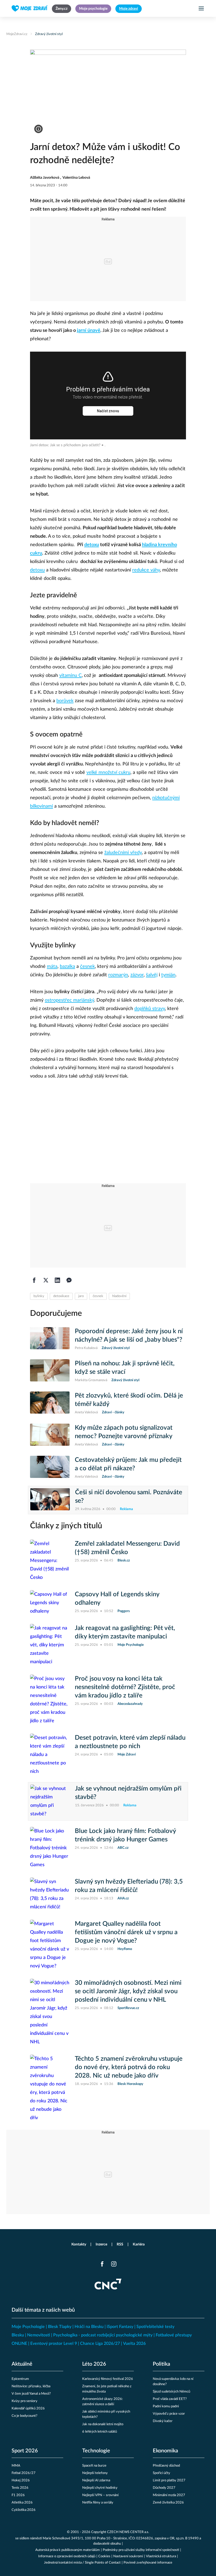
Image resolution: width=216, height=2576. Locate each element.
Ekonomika (165, 2451)
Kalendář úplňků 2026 (28, 2408)
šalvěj (152, 975)
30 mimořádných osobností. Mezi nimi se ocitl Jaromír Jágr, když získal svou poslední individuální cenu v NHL (128, 1991)
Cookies (104, 2556)
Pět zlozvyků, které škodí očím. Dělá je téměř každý (129, 1400)
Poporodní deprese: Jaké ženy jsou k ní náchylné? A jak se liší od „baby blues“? (129, 1336)
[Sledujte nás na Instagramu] (114, 2264)
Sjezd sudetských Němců (171, 2392)
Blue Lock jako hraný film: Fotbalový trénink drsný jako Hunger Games (125, 1835)
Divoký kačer (163, 2421)
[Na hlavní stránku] (30, 8)
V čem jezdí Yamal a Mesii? (31, 2394)
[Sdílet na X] (46, 1280)
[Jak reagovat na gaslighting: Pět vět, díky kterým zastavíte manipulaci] (50, 1645)
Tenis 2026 (20, 2488)
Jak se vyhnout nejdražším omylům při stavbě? (128, 1793)
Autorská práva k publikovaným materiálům (68, 2550)
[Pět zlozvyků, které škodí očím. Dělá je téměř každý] (50, 1403)
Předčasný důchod (166, 2466)
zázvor (137, 975)
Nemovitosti (39, 2335)
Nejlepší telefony (95, 2473)
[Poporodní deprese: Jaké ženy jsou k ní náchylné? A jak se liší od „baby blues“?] (50, 1339)
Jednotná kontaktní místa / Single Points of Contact (82, 2563)
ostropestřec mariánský (69, 1000)
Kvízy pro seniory (24, 2401)
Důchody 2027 (164, 2488)
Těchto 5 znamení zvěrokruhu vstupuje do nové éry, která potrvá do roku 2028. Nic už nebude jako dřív (129, 2067)
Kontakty (79, 2244)
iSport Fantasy (120, 2327)
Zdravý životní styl (49, 34)
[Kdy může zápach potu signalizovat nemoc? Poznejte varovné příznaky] (50, 1435)
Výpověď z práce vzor (169, 2414)
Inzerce (101, 2244)
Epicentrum (20, 2379)
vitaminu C (70, 676)
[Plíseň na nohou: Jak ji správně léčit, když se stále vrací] (50, 1371)
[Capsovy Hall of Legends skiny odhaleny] (50, 1603)
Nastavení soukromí (128, 2556)
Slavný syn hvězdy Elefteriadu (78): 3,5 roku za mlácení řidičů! (129, 1886)
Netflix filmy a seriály (98, 2503)
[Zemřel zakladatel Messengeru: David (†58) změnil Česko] (50, 1561)
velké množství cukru (108, 773)
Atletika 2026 (22, 2503)
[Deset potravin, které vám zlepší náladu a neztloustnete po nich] (50, 1755)
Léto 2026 (94, 2364)
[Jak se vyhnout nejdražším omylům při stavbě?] (50, 1801)
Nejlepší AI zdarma (96, 2480)
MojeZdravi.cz (17, 34)
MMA (16, 2466)
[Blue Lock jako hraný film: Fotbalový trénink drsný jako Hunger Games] (50, 1848)
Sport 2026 (25, 2451)
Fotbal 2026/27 (24, 2473)
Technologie (96, 2451)
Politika (161, 2364)
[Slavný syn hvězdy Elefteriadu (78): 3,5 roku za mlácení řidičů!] (50, 1894)
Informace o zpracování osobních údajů (67, 2556)
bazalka (67, 967)
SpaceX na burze (94, 2466)
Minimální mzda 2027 (169, 2495)
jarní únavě (89, 331)
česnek (87, 967)
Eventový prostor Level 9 (54, 2344)
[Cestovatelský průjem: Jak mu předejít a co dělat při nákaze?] (50, 1468)
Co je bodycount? (24, 2416)
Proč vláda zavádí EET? (170, 2399)
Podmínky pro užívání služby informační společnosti (141, 2550)
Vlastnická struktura (161, 2556)
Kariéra (139, 2244)
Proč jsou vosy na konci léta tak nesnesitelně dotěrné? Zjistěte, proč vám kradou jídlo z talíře (125, 1687)
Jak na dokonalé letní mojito (103, 2424)
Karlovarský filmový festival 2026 (108, 2379)
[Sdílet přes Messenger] (69, 1280)
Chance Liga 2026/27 (100, 2344)
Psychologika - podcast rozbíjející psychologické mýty (103, 2335)
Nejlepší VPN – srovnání (100, 2495)
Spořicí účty (161, 2473)
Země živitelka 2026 (168, 2503)
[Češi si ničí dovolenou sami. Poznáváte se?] (50, 1500)
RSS (120, 2244)
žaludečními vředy (123, 853)
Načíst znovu (108, 411)
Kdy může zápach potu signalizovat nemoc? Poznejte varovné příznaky (124, 1432)
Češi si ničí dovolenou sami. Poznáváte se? (129, 1497)
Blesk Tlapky (60, 2327)
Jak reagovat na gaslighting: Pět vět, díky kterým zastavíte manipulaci (125, 1632)
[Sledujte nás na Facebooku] (102, 2264)
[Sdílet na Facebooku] (34, 1280)
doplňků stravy (150, 1009)
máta (52, 967)
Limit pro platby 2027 (169, 2480)
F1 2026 (18, 2495)
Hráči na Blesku (89, 2327)
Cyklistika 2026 (24, 2510)
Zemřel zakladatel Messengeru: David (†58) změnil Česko (127, 1548)
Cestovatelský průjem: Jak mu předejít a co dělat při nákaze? (128, 1464)
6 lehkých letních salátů (100, 2432)
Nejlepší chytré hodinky (100, 2488)
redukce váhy (146, 570)
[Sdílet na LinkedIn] (57, 1280)
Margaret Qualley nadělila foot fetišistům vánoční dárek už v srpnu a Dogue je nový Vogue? (126, 1932)
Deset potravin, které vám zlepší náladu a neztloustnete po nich (130, 1742)
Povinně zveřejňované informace (148, 2563)
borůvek (65, 701)
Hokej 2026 (21, 2480)
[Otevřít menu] (201, 8)
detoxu (92, 545)
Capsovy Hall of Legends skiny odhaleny (117, 1599)
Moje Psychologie (28, 2327)
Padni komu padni (166, 2406)
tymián (168, 975)
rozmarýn (118, 975)
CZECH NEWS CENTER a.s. (128, 2532)
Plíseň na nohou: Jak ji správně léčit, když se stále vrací (125, 1368)
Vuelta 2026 (134, 2344)
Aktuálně (22, 2364)
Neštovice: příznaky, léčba (31, 2386)
